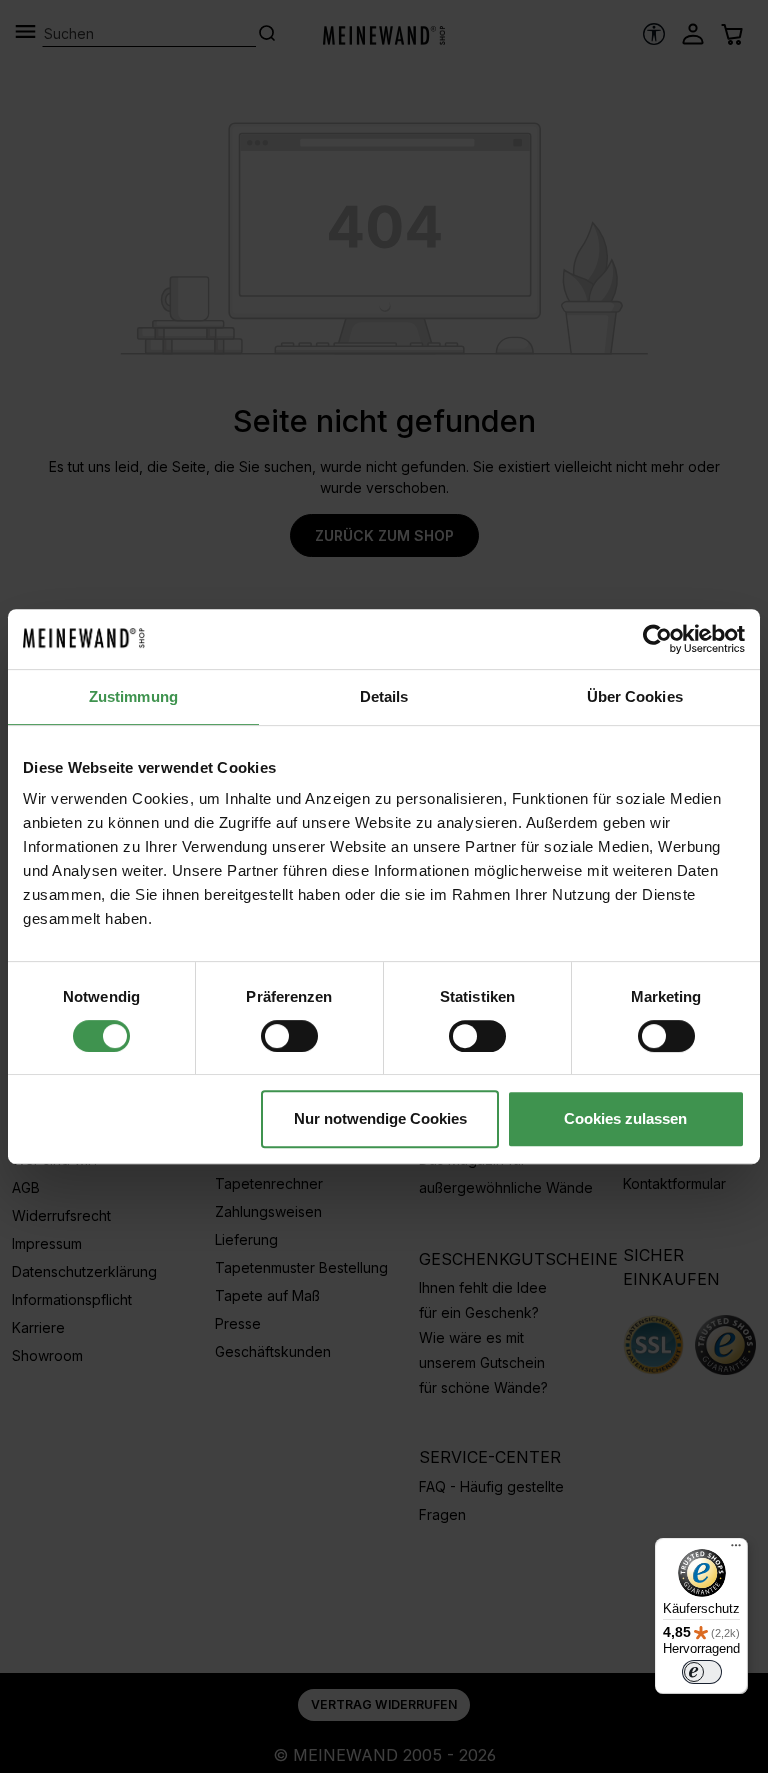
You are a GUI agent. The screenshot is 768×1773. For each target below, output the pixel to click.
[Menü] (736, 1550)
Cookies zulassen (625, 1118)
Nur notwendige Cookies (380, 1118)
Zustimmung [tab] (133, 696)
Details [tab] (384, 696)
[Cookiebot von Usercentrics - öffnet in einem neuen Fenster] (657, 639)
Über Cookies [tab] (635, 696)
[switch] (289, 1036)
